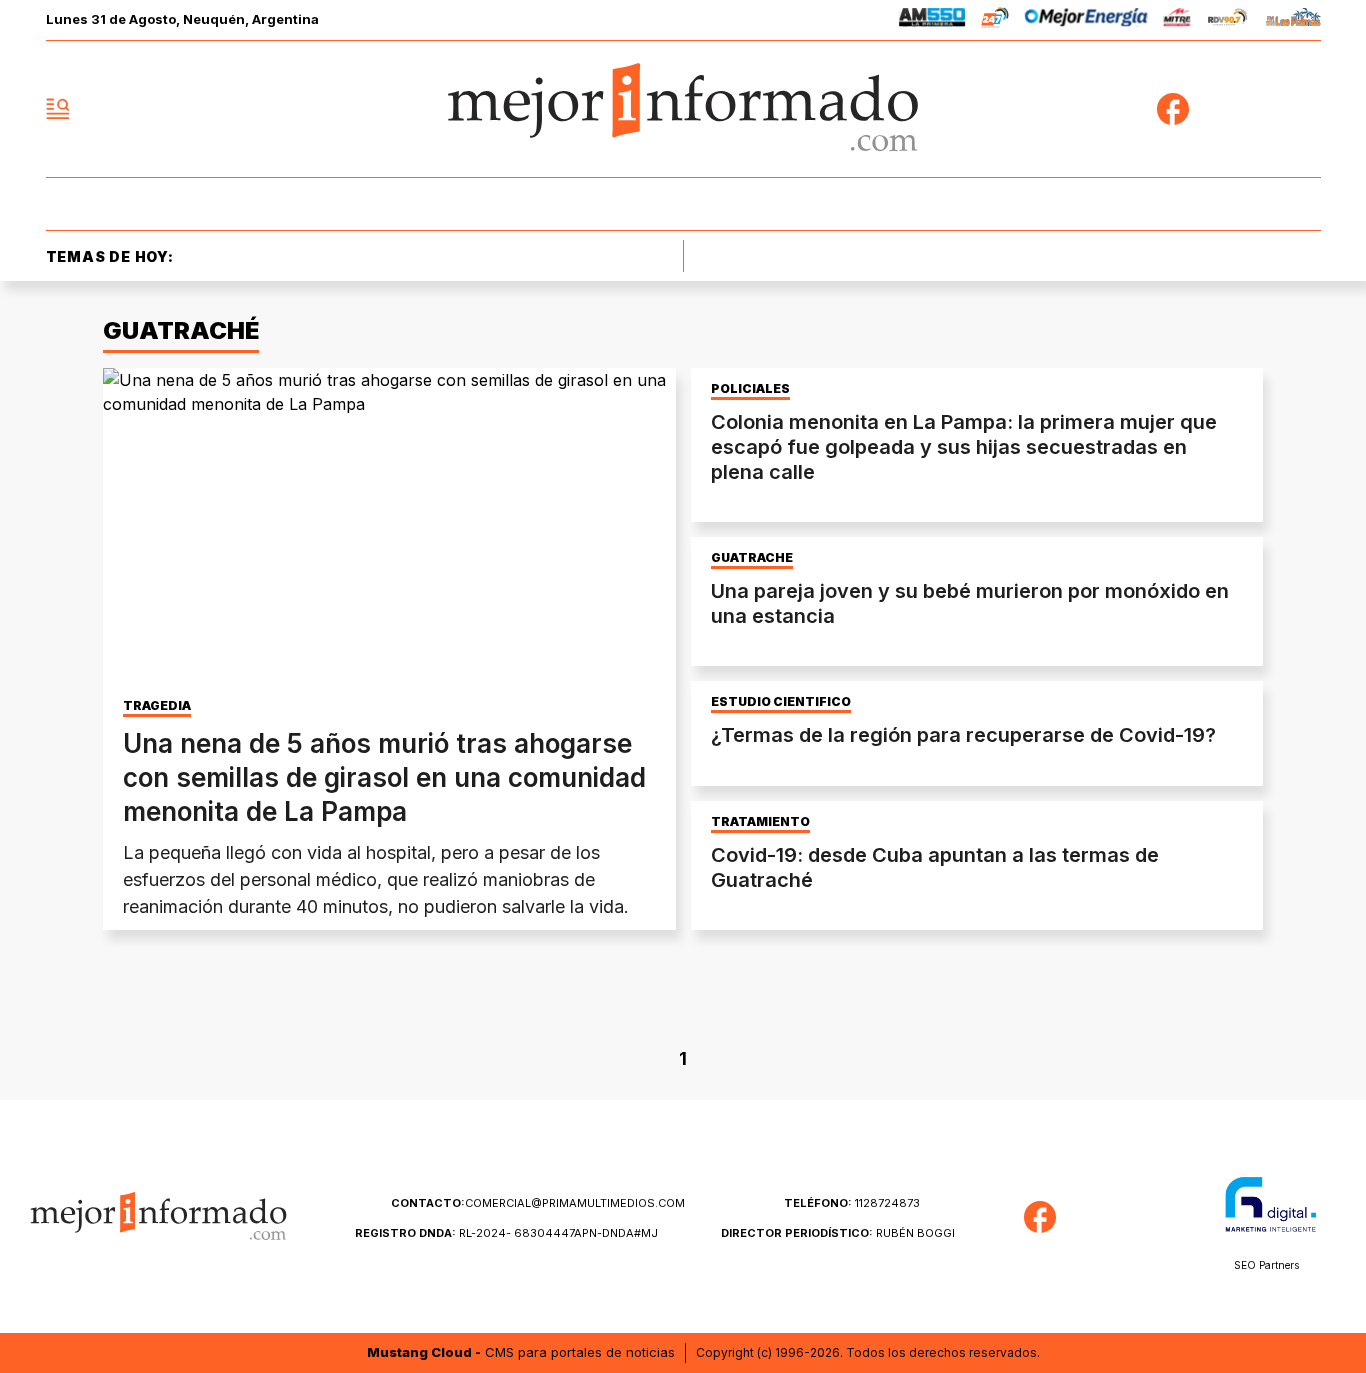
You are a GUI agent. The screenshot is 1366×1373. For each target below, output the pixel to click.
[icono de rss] (1305, 109)
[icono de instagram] (1261, 109)
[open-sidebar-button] (58, 109)
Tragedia (157, 706)
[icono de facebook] (1173, 109)
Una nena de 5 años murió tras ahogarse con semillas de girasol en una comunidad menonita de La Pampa (384, 777)
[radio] (932, 20)
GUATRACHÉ (752, 558)
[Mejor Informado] (683, 109)
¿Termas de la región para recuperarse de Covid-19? (963, 735)
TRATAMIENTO (760, 822)
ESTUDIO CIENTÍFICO (781, 702)
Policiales (750, 389)
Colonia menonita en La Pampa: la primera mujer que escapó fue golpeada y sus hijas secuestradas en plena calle (964, 447)
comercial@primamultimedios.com (538, 1203)
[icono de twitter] (1217, 109)
